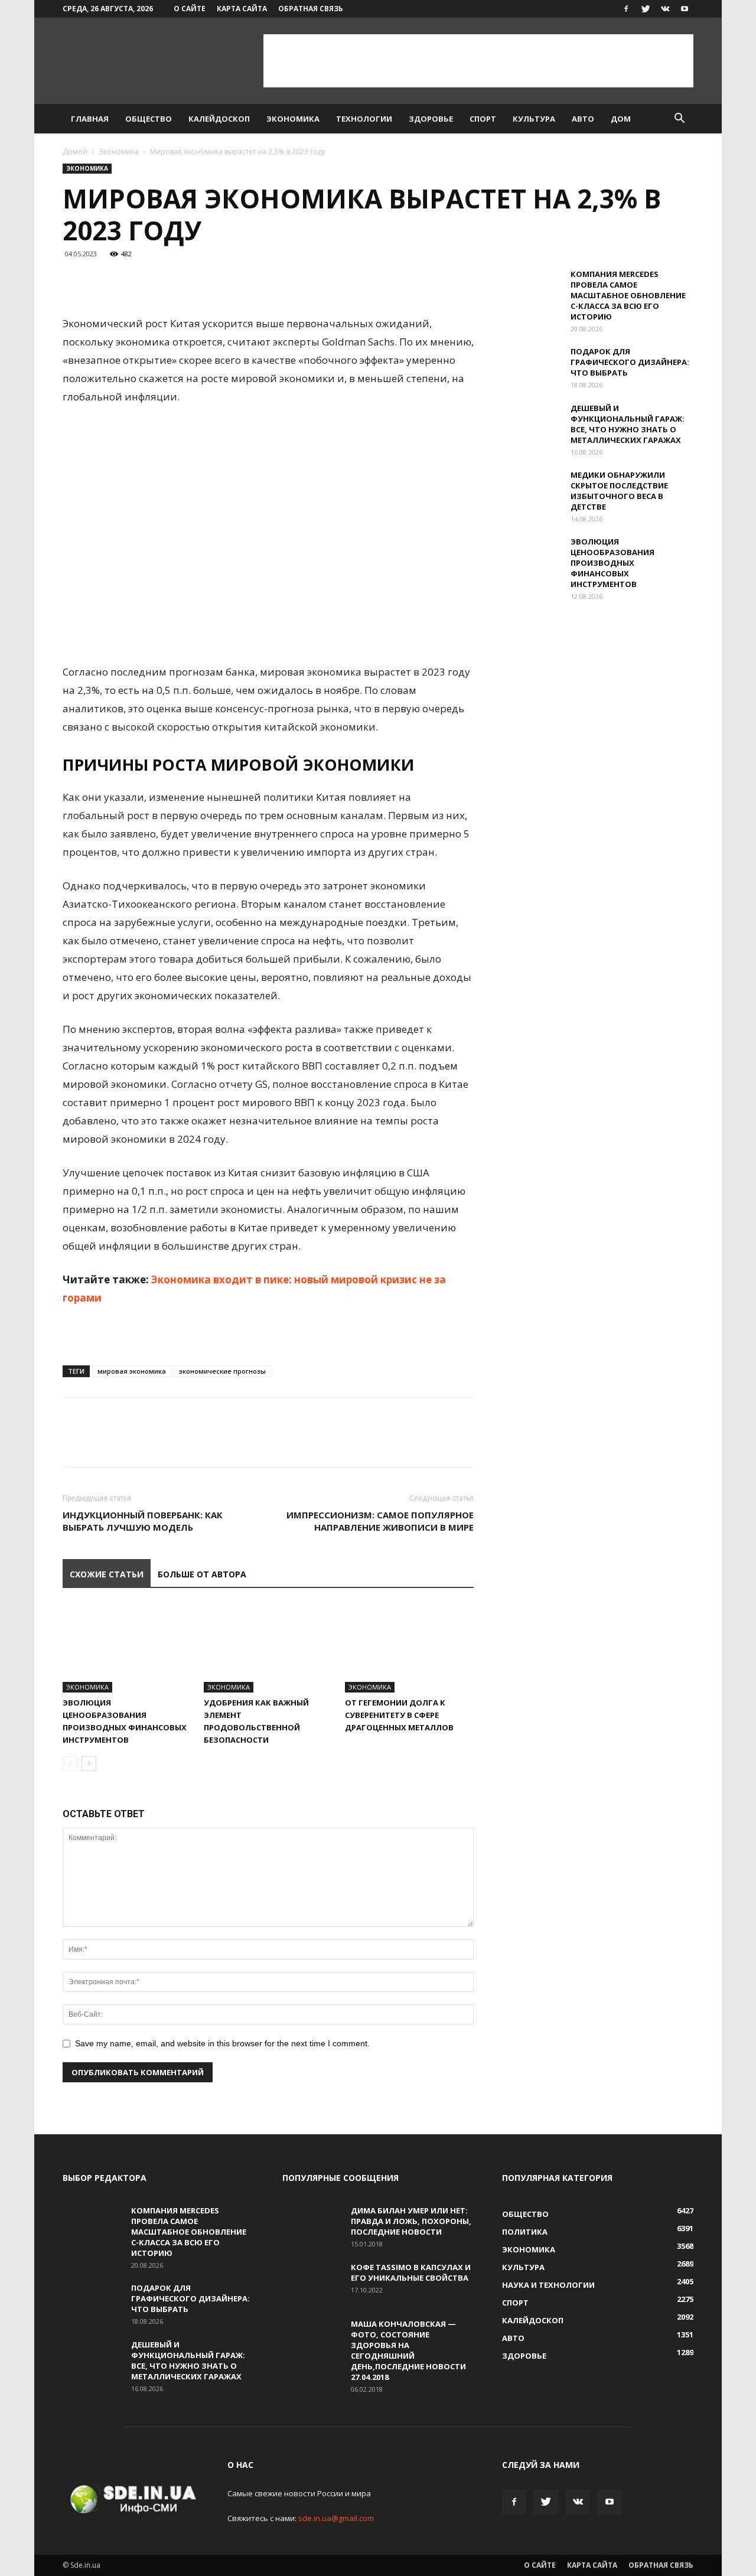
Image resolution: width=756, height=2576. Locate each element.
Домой (75, 151)
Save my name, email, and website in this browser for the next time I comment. (222, 2043)
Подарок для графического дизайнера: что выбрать (630, 362)
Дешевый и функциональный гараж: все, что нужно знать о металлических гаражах (628, 424)
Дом (621, 119)
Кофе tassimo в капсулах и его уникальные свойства (411, 2272)
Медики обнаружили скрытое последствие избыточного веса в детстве (619, 491)
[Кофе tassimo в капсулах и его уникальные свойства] (312, 2282)
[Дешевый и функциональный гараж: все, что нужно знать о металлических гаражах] (532, 423)
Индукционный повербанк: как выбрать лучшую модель (143, 1521)
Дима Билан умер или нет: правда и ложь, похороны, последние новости (411, 2221)
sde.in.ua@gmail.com (336, 2518)
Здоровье (431, 119)
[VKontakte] (665, 9)
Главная (90, 119)
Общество (149, 119)
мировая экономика (132, 1371)
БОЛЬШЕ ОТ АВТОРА (202, 1574)
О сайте (190, 9)
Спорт (483, 119)
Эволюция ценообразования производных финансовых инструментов (612, 563)
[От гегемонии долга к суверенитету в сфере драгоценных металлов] (409, 1648)
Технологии (364, 119)
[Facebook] (626, 9)
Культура (534, 119)
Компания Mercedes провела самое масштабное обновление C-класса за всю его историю (628, 295)
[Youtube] (685, 9)
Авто (583, 119)
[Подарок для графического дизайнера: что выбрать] (532, 367)
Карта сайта (242, 9)
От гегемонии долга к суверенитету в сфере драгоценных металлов (399, 1715)
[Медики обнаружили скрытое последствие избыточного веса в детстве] (532, 490)
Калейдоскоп (219, 119)
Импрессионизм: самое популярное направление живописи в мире (380, 1521)
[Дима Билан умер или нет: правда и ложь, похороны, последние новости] (312, 2226)
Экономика (293, 119)
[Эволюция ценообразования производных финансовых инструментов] (127, 1648)
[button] (679, 120)
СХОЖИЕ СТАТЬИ (107, 1574)
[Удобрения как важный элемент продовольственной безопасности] (268, 1648)
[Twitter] (646, 9)
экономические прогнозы (222, 1371)
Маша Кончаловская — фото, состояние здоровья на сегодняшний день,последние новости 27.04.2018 (408, 2350)
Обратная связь (311, 9)
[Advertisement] (478, 61)
